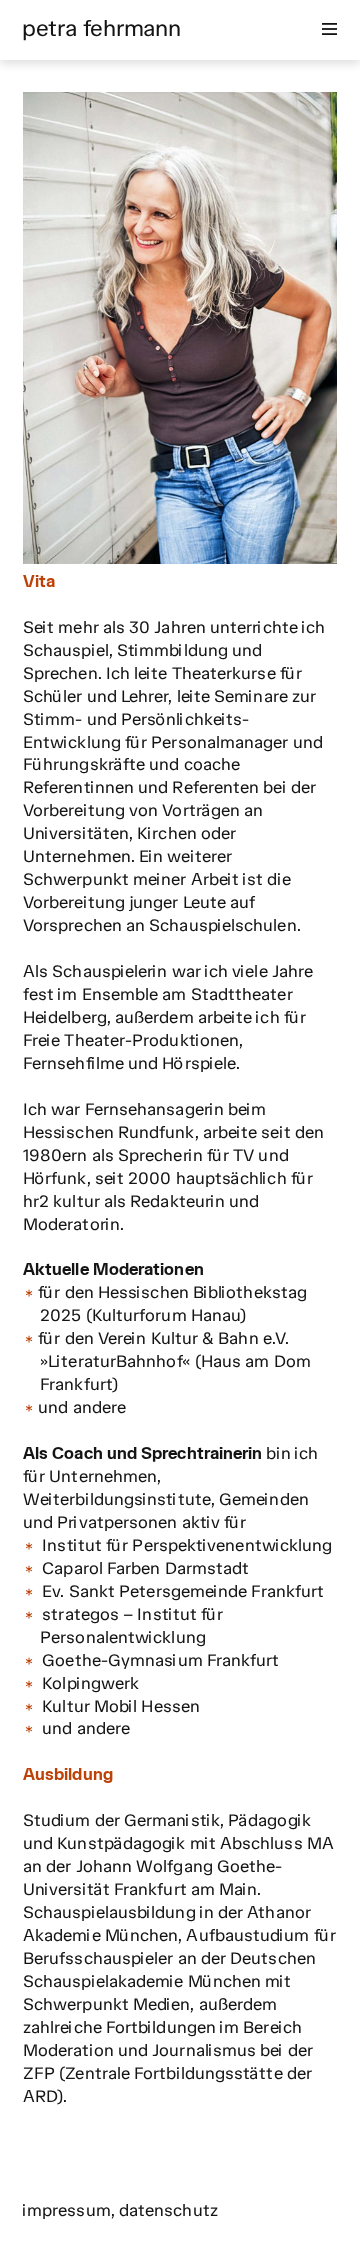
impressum (67, 2210)
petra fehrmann (101, 28)
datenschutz (168, 2210)
